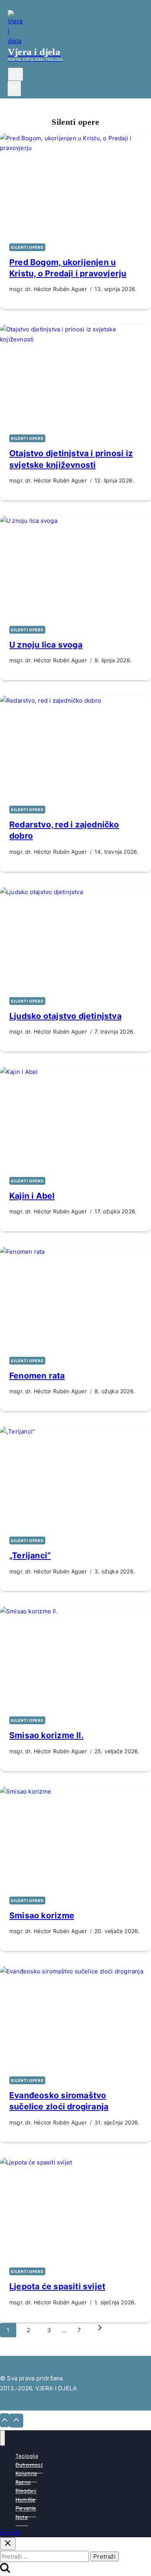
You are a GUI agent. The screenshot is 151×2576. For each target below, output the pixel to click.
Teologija (27, 2456)
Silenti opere (27, 247)
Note (22, 2517)
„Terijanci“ (30, 1555)
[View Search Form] (15, 74)
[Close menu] (3, 2438)
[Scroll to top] (5, 2420)
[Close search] (8, 2544)
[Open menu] (14, 89)
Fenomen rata (37, 1376)
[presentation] (75, 184)
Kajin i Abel (32, 1196)
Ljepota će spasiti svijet (57, 2286)
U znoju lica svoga (46, 645)
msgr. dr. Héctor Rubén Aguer (48, 289)
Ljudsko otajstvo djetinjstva (65, 1016)
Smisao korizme (42, 1915)
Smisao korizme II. (46, 1735)
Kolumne (26, 2473)
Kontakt (10, 2532)
